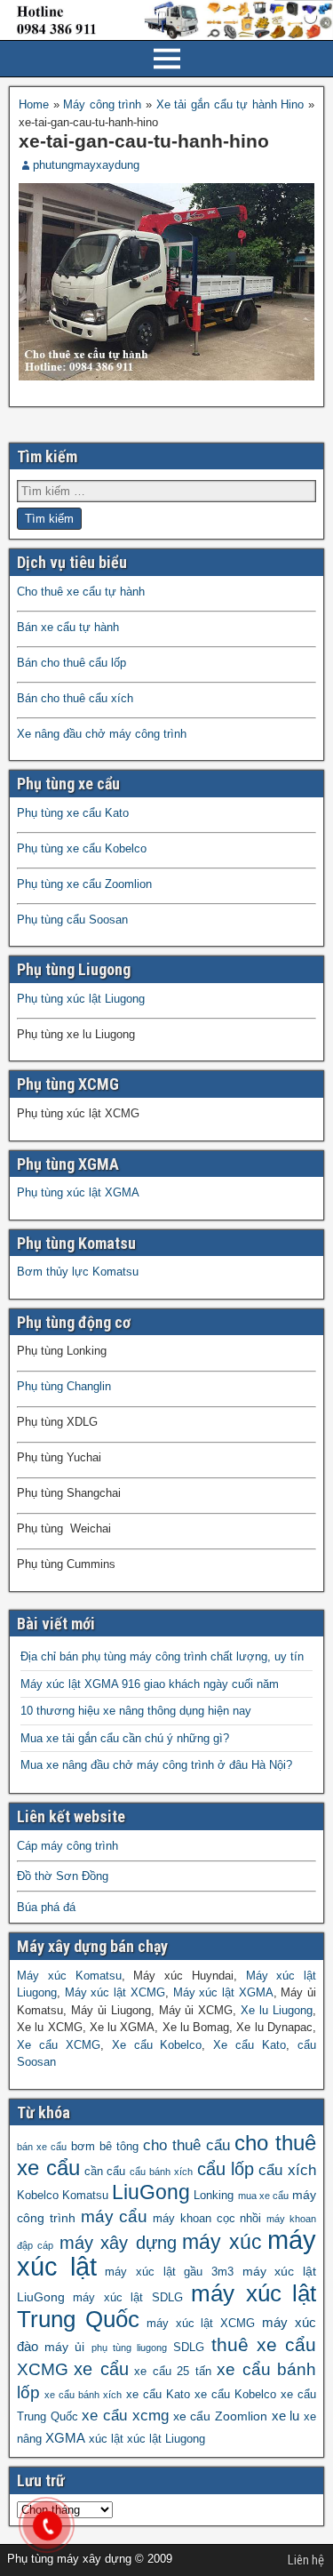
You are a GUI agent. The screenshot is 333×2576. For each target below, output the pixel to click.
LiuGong (151, 2192)
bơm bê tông (105, 2147)
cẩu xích (287, 2170)
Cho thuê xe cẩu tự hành (81, 592)
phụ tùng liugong (129, 2348)
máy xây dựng (118, 2243)
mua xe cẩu (263, 2196)
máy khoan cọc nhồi (207, 2219)
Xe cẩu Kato (250, 2045)
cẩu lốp (226, 2168)
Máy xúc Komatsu (69, 1976)
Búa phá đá (46, 1907)
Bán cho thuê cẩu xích (75, 698)
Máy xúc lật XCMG (115, 1992)
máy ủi (64, 2347)
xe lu (286, 2416)
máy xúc (222, 2242)
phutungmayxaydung (86, 165)
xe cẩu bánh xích (83, 2395)
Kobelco (38, 2196)
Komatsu (85, 2196)
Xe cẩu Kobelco (157, 2045)
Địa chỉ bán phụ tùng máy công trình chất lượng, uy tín (162, 1656)
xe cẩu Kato (158, 2395)
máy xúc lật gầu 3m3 (169, 2272)
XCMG (43, 2369)
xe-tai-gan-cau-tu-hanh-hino (144, 141)
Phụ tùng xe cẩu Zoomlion (84, 884)
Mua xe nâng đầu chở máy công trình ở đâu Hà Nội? (156, 1765)
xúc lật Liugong (166, 2439)
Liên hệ (306, 2560)
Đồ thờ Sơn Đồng (63, 1876)
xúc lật (106, 2439)
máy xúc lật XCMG (201, 2324)
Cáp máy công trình (67, 1846)
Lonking (214, 2196)
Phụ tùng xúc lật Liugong (81, 999)
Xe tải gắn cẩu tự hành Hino (230, 104)
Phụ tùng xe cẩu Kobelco (82, 848)
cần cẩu (105, 2172)
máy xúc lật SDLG (127, 2298)
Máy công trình (102, 104)
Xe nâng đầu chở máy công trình (102, 734)
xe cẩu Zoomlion (220, 2416)
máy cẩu (115, 2216)
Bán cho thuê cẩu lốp (71, 663)
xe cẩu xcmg (125, 2416)
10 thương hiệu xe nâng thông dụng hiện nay (136, 1711)
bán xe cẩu (42, 2147)
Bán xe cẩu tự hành (68, 627)
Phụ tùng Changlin (64, 1386)
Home (34, 104)
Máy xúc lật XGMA (223, 1992)
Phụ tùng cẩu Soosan (72, 920)
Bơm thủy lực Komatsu (78, 1272)
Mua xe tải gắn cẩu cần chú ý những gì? (125, 1738)
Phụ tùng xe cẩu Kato (73, 813)
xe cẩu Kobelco (235, 2395)
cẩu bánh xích (161, 2172)
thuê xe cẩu (264, 2345)
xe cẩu (101, 2369)
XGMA (65, 2438)
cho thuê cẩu (186, 2145)
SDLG (189, 2348)
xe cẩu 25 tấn (172, 2372)
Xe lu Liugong (277, 2010)
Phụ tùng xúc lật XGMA (78, 1192)
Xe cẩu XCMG (59, 2045)
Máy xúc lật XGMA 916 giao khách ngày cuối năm (150, 1684)
